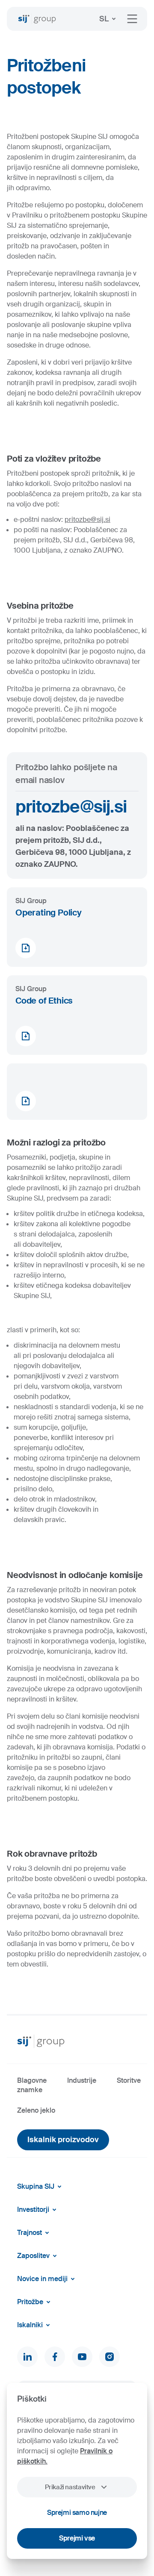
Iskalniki (30, 2325)
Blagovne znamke (32, 2085)
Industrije (82, 2080)
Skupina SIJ (36, 2186)
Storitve (129, 2080)
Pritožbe (30, 2302)
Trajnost (30, 2233)
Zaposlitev (33, 2256)
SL (104, 19)
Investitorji (33, 2209)
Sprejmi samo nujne (77, 2513)
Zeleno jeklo (36, 2110)
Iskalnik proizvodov (63, 2140)
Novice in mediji (42, 2279)
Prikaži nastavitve (70, 2487)
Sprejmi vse (77, 2538)
